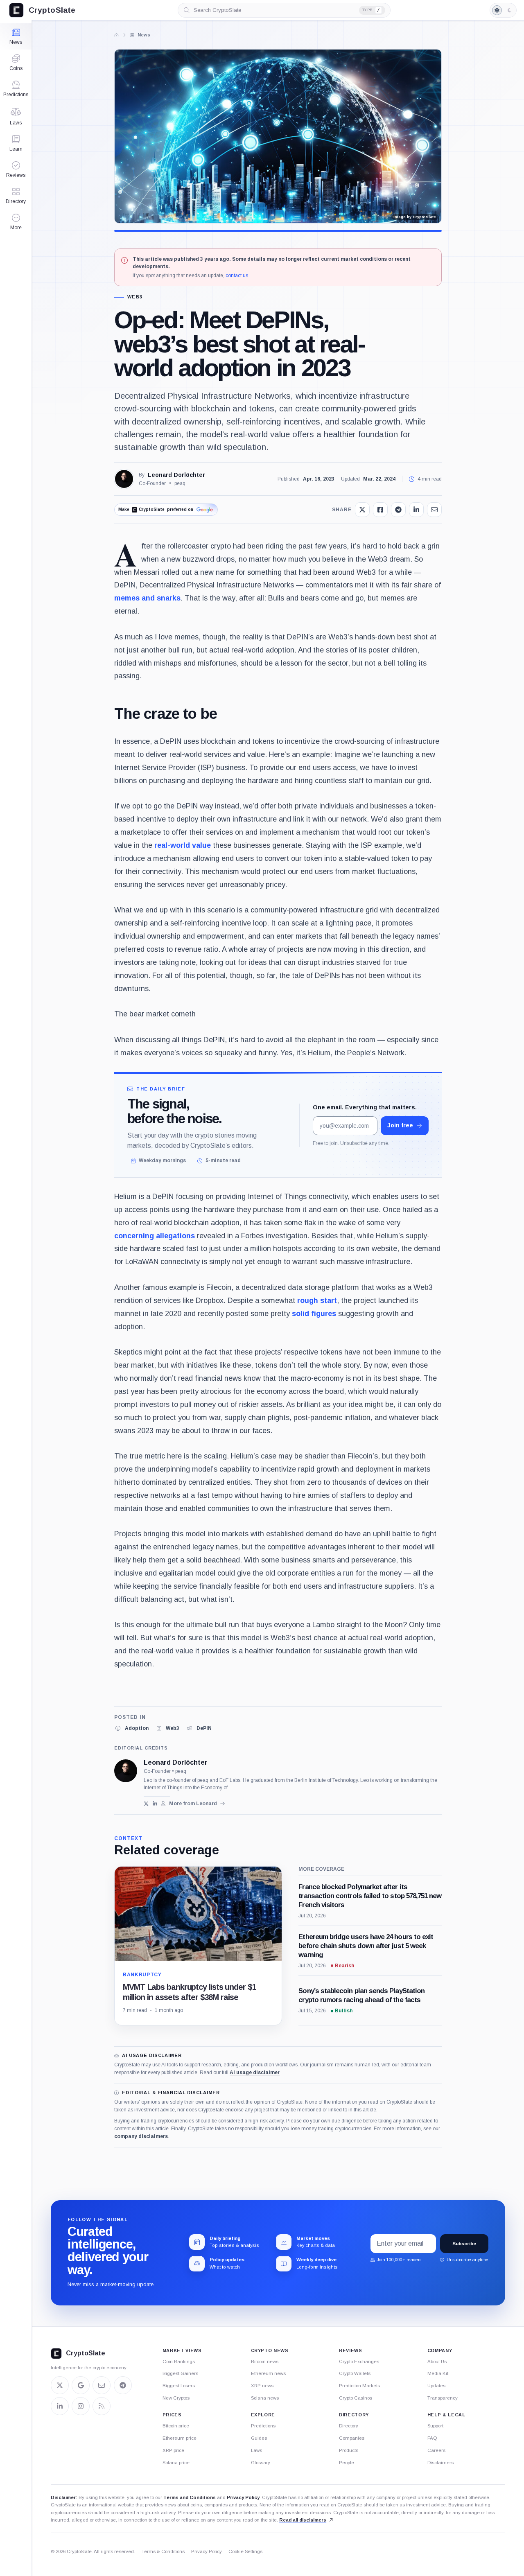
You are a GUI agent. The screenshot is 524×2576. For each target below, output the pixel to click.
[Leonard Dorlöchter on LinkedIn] (155, 1804)
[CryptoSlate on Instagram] (81, 2406)
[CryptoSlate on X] (60, 2385)
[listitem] (131, 1728)
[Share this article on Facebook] (380, 510)
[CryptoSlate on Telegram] (123, 2385)
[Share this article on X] (362, 510)
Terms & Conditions (163, 2551)
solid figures (314, 1314)
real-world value (183, 845)
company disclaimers (141, 2136)
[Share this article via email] (434, 510)
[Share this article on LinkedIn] (416, 510)
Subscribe (464, 2244)
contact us (237, 275)
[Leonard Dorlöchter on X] (146, 1804)
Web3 (135, 297)
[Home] (117, 35)
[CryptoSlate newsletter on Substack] (102, 2385)
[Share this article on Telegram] (398, 510)
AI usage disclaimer (255, 2073)
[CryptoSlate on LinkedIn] (60, 2406)
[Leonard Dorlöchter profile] (126, 1771)
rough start (317, 1300)
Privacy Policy (243, 2497)
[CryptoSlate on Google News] (81, 2385)
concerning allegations (155, 1236)
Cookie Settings (245, 2551)
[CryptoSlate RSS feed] (102, 2406)
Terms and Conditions (190, 2497)
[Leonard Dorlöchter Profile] (124, 479)
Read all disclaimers (303, 2520)
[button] (16, 222)
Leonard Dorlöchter (176, 475)
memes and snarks (147, 598)
